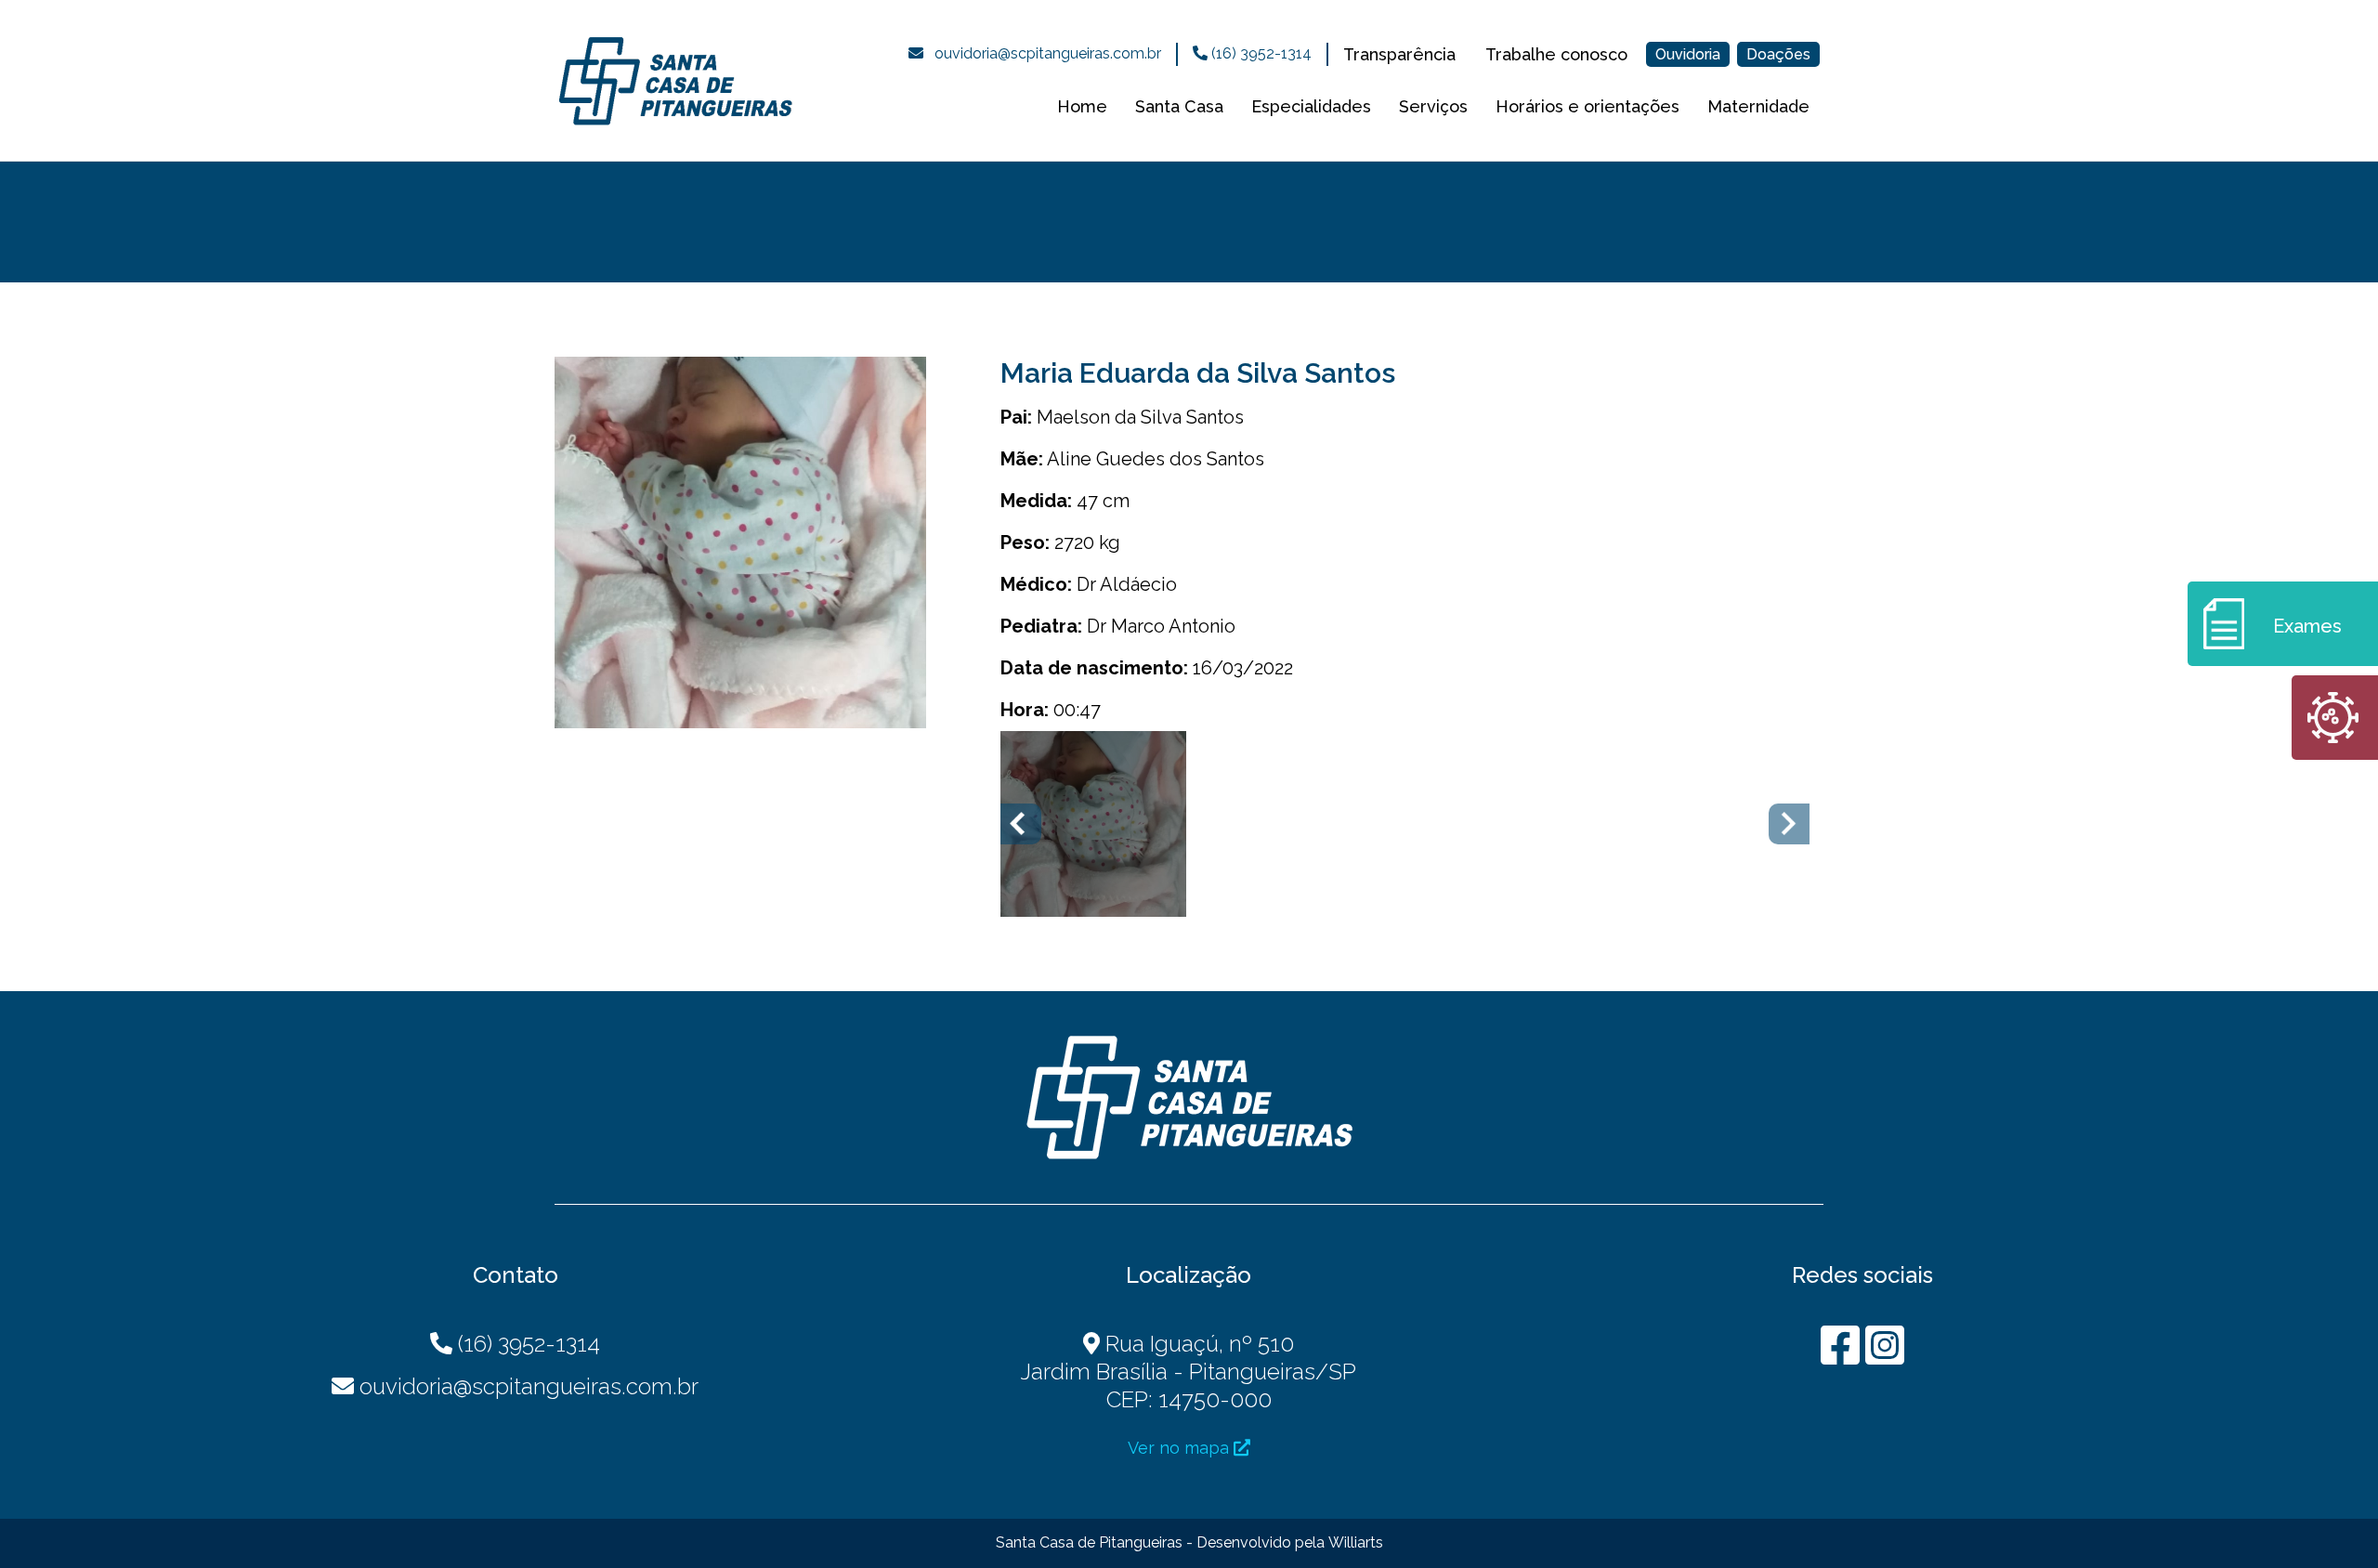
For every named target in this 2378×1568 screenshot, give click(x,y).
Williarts (1356, 1542)
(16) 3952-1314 (1260, 53)
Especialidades (1311, 106)
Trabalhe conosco (1556, 54)
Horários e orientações (1588, 106)
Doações (1778, 54)
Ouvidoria (1688, 54)
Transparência (1399, 54)
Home (1082, 106)
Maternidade (1758, 106)
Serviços (1433, 106)
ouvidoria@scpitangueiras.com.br (1048, 53)
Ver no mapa (1181, 1448)
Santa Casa (1179, 106)
